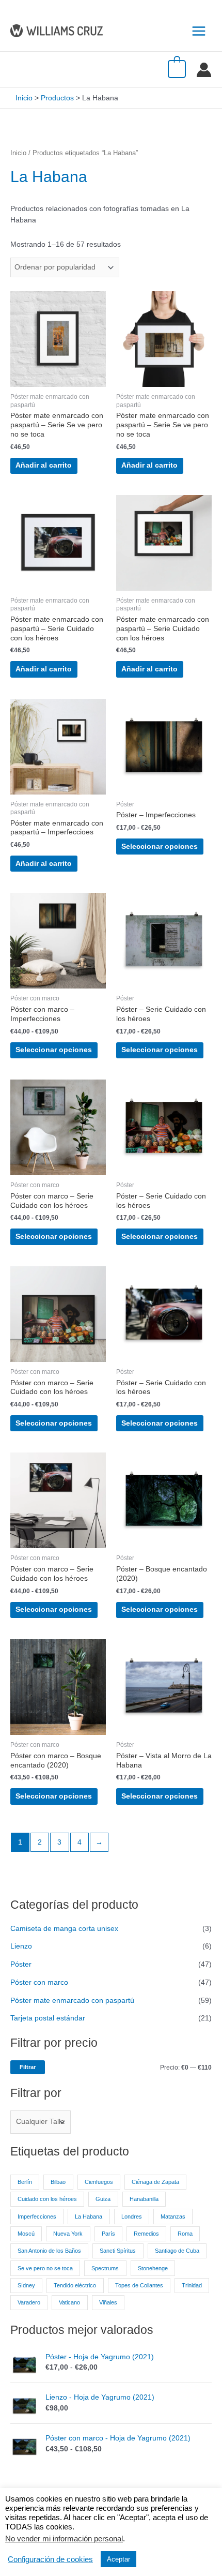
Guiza (103, 2199)
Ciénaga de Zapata (155, 2182)
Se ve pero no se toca (45, 2268)
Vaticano (69, 2302)
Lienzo (21, 1946)
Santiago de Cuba (177, 2251)
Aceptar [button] (118, 2559)
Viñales (108, 2302)
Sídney (26, 2285)
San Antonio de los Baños (49, 2251)
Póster (21, 1964)
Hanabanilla (144, 2199)
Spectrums (105, 2268)
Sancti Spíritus (118, 2251)
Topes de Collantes (139, 2285)
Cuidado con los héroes (47, 2199)
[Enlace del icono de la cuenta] (204, 70)
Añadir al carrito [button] (44, 465)
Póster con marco (39, 1982)
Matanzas (173, 2216)
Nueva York (68, 2234)
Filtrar (28, 2067)
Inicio (18, 153)
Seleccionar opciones (160, 847)
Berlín (25, 2182)
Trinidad (192, 2285)
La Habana (89, 2216)
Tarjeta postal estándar (48, 2018)
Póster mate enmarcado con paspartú (72, 2001)
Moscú (26, 2234)
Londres (132, 2216)
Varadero (29, 2302)
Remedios (146, 2234)
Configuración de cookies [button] (50, 2559)
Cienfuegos (99, 2182)
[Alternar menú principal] (199, 31)
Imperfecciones (37, 2216)
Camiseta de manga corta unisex (64, 1929)
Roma (185, 2234)
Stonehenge (153, 2268)
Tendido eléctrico (75, 2285)
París (108, 2234)
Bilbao (58, 2182)
